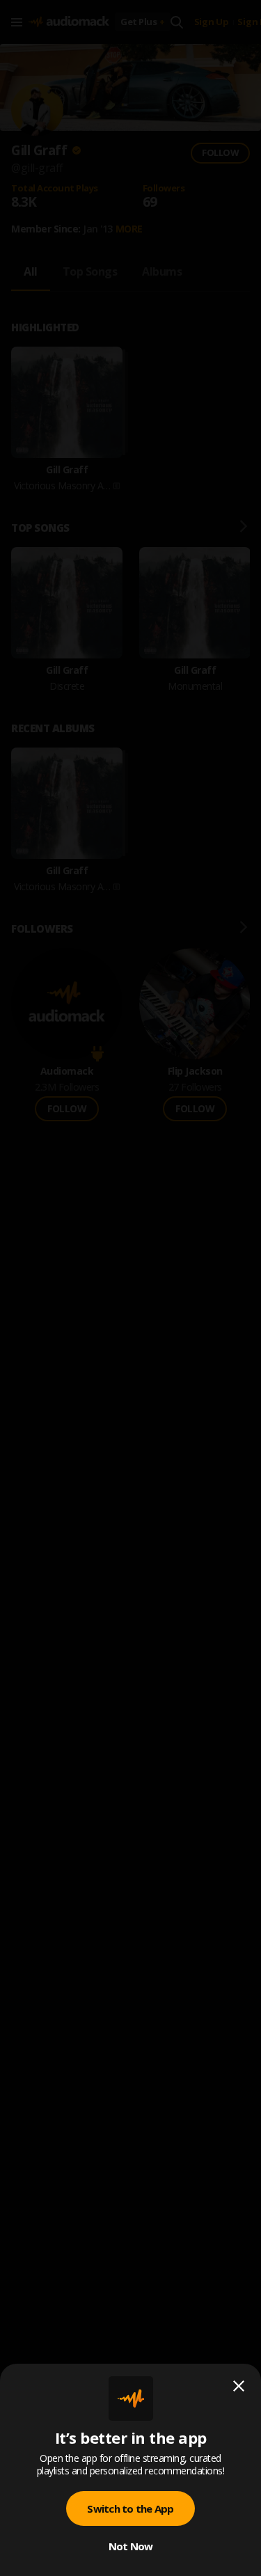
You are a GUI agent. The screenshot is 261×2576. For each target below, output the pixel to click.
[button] (130, 1288)
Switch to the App (130, 2508)
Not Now (131, 2546)
